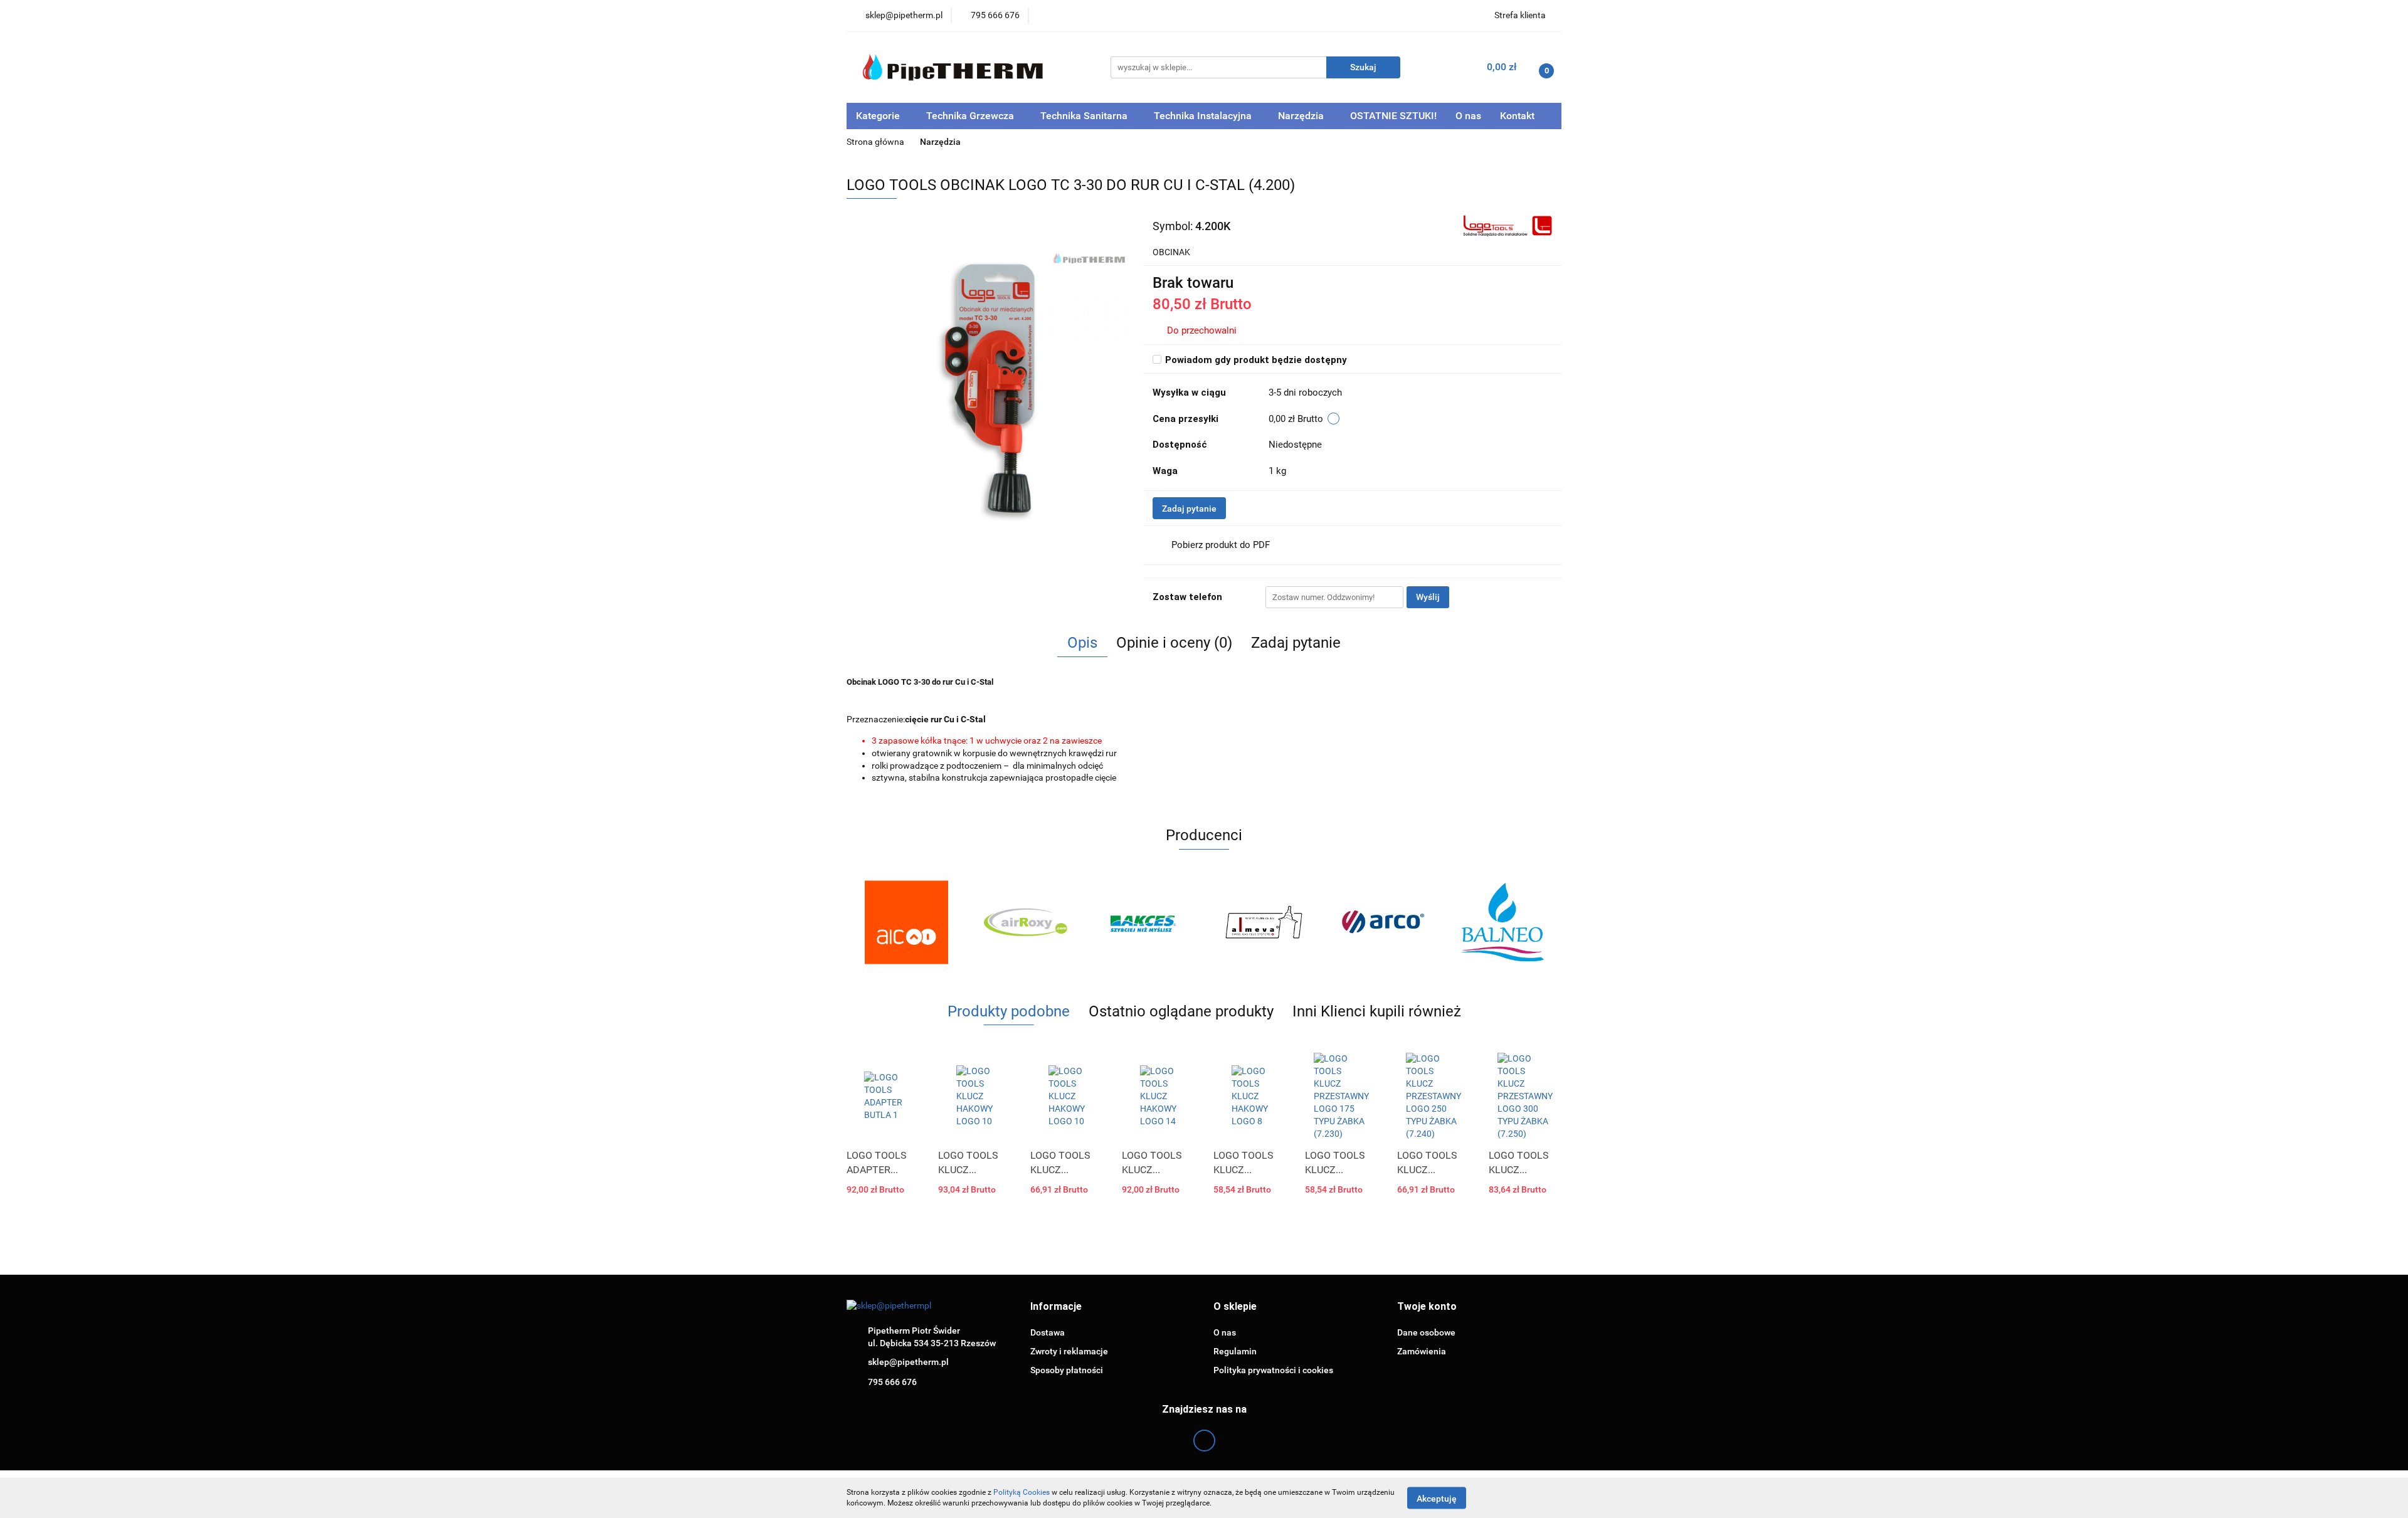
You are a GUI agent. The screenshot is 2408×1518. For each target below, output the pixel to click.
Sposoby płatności (1067, 1370)
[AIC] (906, 922)
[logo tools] (1507, 225)
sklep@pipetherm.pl (908, 1362)
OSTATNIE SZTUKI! (1393, 116)
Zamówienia (1422, 1351)
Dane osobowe (1426, 1332)
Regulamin (1235, 1351)
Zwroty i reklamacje (1069, 1351)
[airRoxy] (1025, 922)
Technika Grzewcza (971, 116)
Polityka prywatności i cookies (1273, 1370)
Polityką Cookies (1022, 1492)
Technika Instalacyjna (1204, 116)
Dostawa (1048, 1332)
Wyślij (1428, 597)
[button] (1056, 1307)
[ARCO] (1383, 922)
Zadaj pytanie (1189, 509)
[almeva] (1264, 922)
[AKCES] (1144, 922)
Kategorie (879, 116)
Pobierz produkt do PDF (1221, 545)
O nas (1468, 116)
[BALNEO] (1502, 922)
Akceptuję (1437, 1498)
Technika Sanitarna (1085, 116)
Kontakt (1517, 116)
